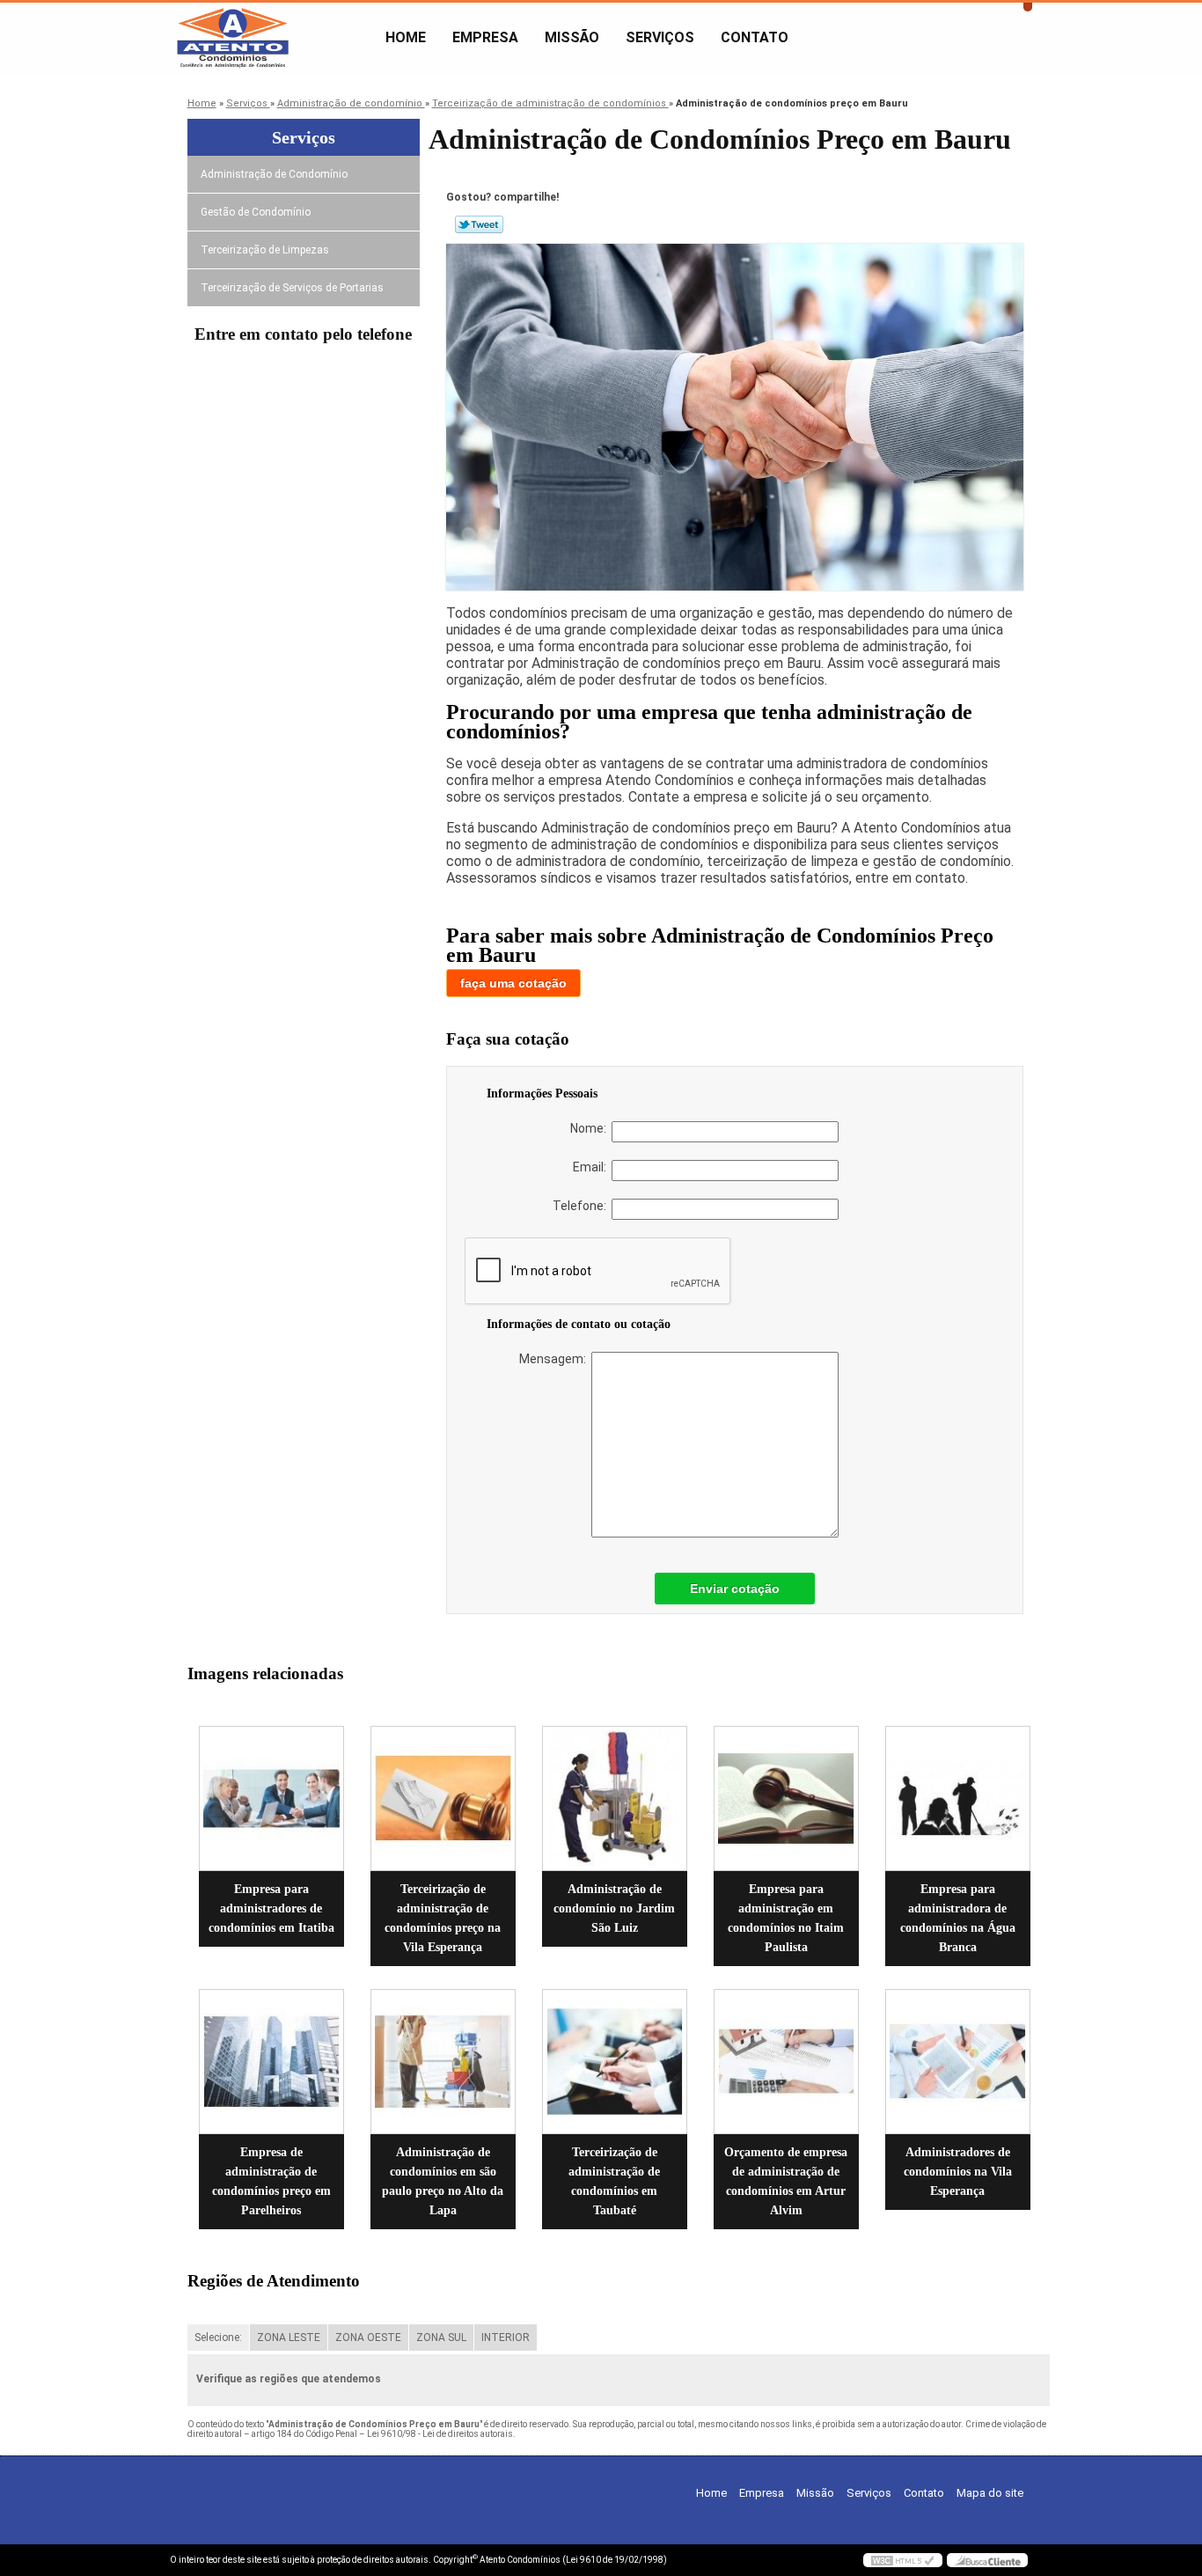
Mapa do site (990, 2493)
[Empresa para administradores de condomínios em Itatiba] (271, 1798)
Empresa (485, 37)
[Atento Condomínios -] (271, 38)
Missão (572, 37)
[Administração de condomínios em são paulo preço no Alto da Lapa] (443, 2062)
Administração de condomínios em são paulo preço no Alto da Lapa (443, 2181)
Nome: (591, 1128)
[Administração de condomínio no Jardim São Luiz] (615, 1798)
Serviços (660, 37)
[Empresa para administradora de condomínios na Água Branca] (958, 1798)
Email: (592, 1167)
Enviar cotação (735, 1589)
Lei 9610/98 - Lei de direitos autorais (440, 2434)
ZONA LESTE (289, 2337)
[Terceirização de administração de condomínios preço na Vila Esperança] (443, 1798)
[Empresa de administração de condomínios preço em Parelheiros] (271, 2062)
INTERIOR (506, 2337)
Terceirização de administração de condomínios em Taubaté (614, 2181)
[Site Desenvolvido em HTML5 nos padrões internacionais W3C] (903, 2560)
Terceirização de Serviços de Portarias (292, 288)
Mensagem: (555, 1359)
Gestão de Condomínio (256, 212)
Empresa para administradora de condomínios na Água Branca (958, 1918)
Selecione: (218, 2337)
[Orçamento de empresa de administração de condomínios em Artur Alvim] (786, 2062)
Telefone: (582, 1206)
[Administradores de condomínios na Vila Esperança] (958, 2062)
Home (406, 37)
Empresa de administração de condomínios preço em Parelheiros (271, 2181)
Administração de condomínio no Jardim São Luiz (614, 1908)
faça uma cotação (513, 983)
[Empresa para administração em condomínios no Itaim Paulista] (786, 1798)
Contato (755, 37)
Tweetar (479, 224)
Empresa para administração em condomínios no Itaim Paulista (786, 1918)
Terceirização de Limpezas (265, 250)
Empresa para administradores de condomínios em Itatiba (271, 1908)
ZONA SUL (441, 2337)
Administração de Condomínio (274, 174)
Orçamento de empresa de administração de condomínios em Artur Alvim (786, 2181)
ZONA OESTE (368, 2337)
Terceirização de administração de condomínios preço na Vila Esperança (443, 1918)
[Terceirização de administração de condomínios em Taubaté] (615, 2062)
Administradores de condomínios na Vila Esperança (958, 2172)
